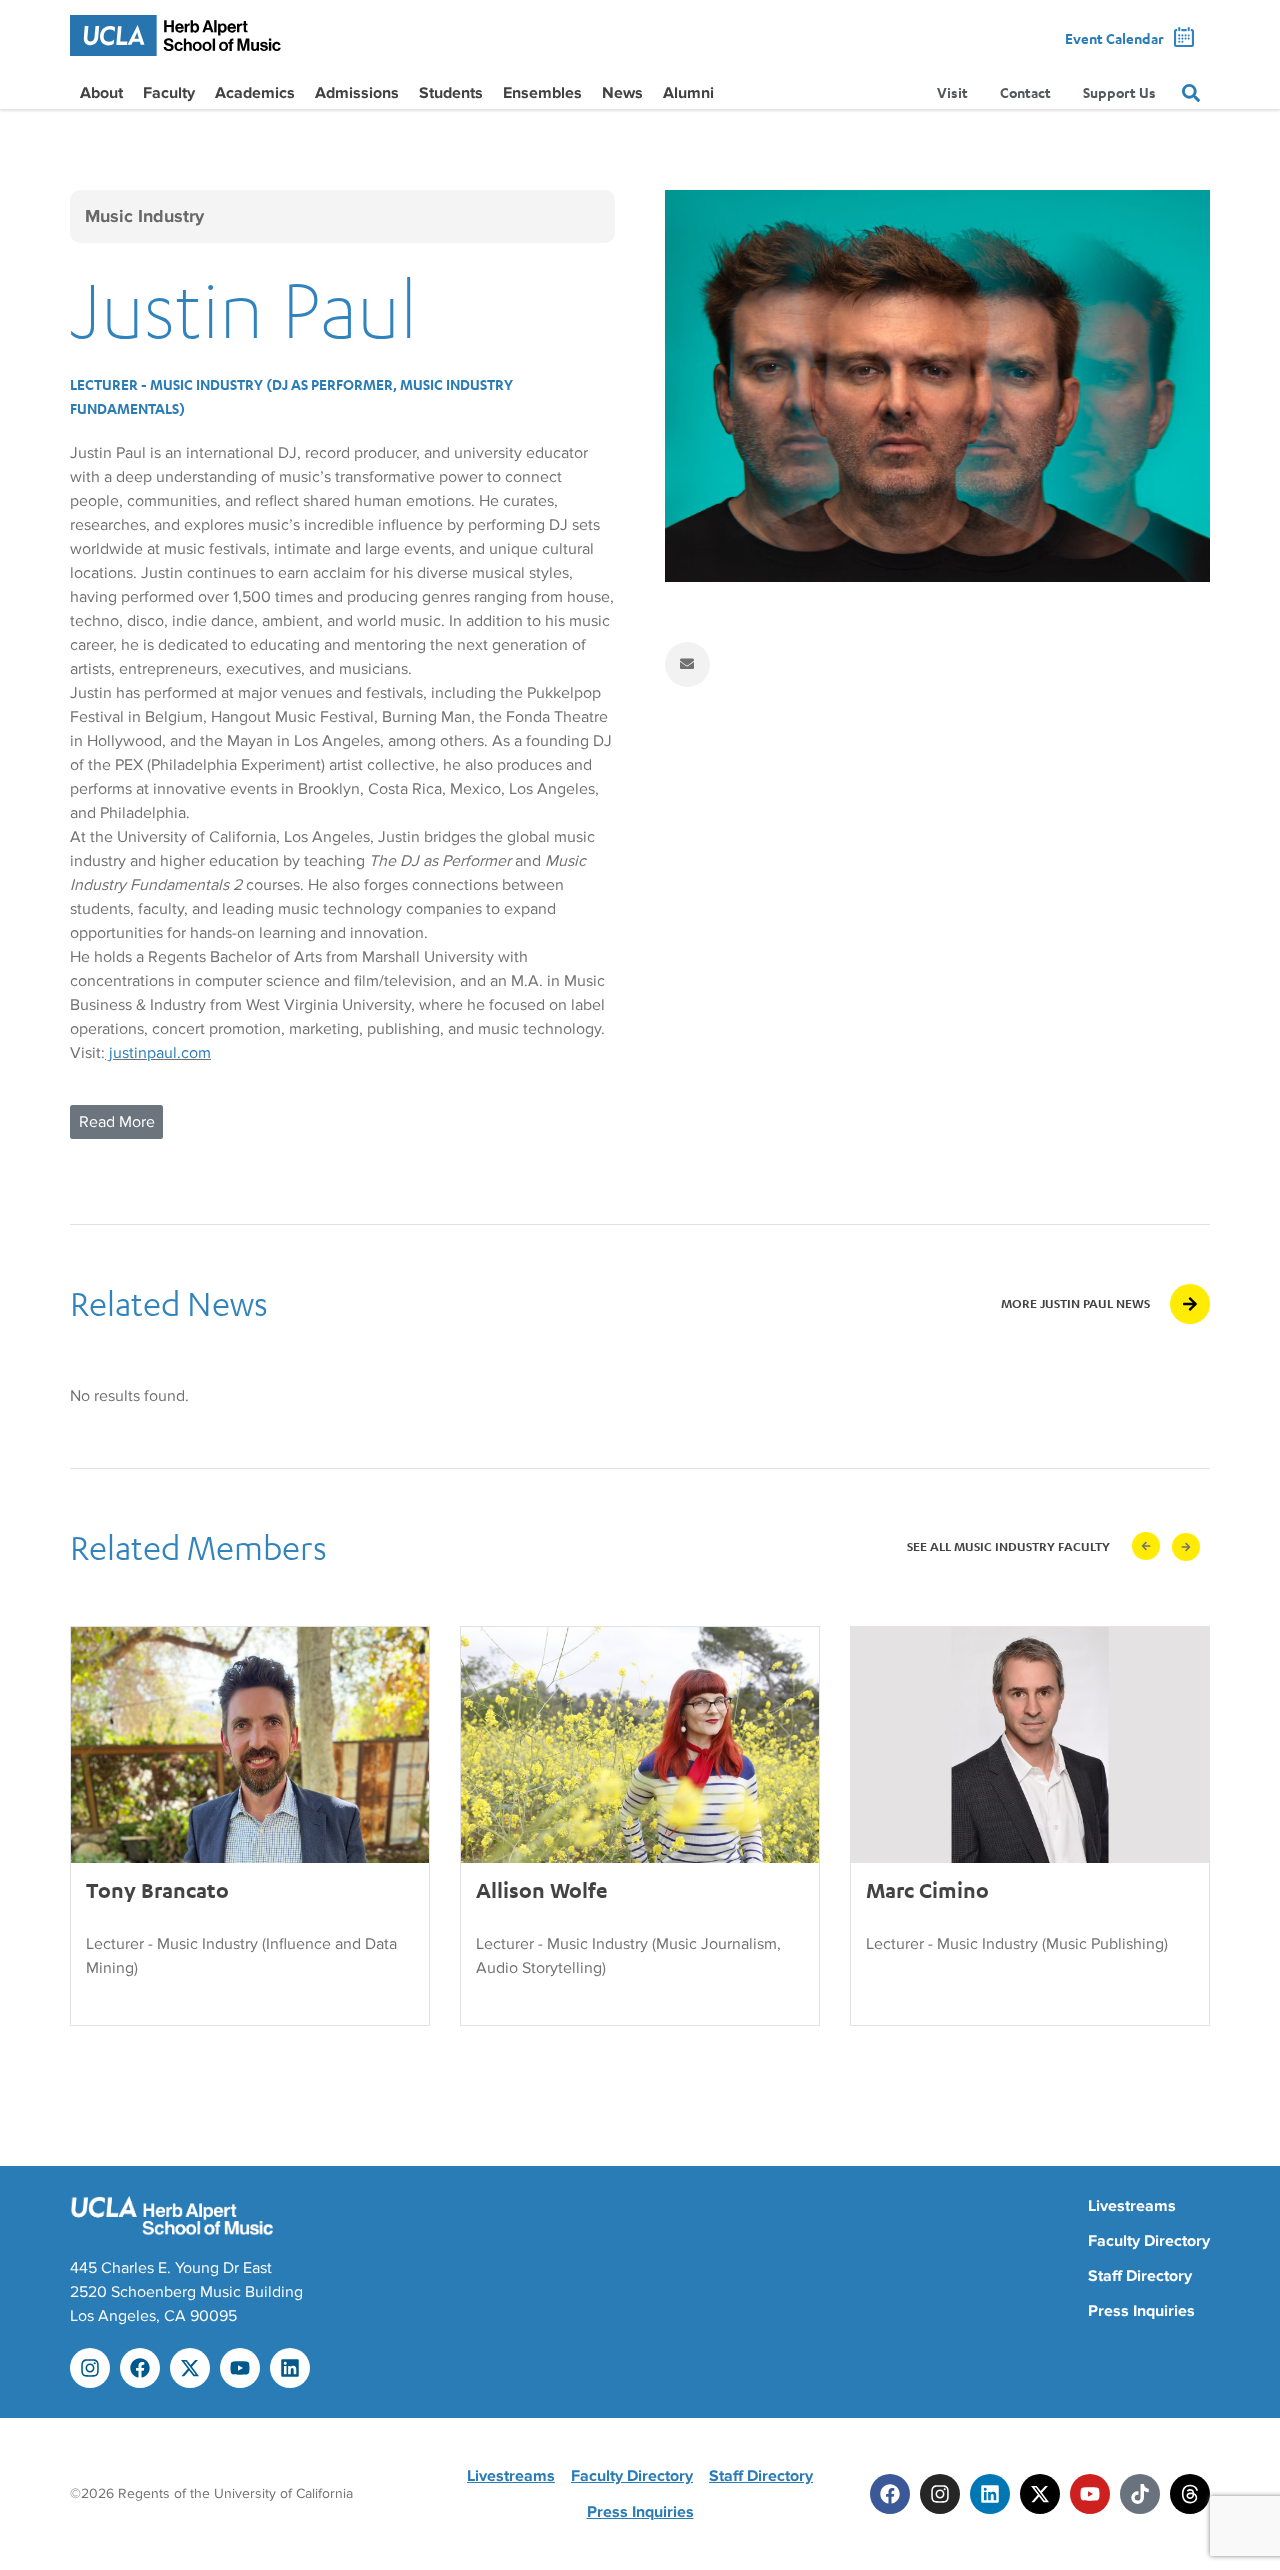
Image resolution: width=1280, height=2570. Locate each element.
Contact (1025, 92)
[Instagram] (90, 2368)
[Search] (1191, 93)
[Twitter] (1040, 2494)
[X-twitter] (190, 2368)
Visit (952, 92)
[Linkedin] (290, 2368)
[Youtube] (240, 2368)
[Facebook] (140, 2368)
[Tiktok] (1140, 2494)
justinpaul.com (158, 1053)
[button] (1146, 1546)
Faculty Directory (1149, 2241)
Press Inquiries (1141, 2311)
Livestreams (1132, 2206)
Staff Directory (1140, 2276)
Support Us (1119, 92)
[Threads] (1190, 2494)
